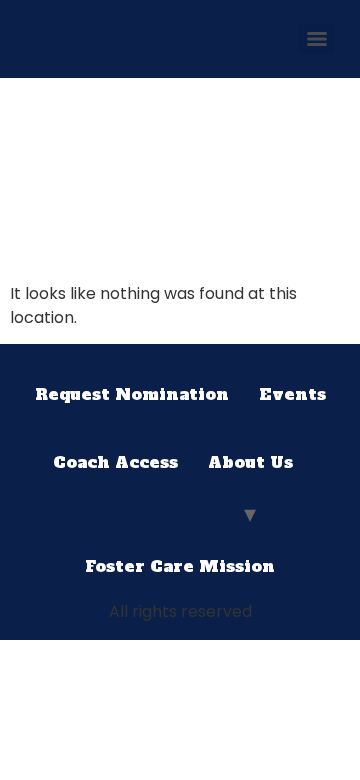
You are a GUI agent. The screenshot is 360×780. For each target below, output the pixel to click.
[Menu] (317, 39)
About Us (250, 462)
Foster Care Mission (180, 566)
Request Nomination (132, 394)
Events (292, 394)
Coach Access (115, 462)
